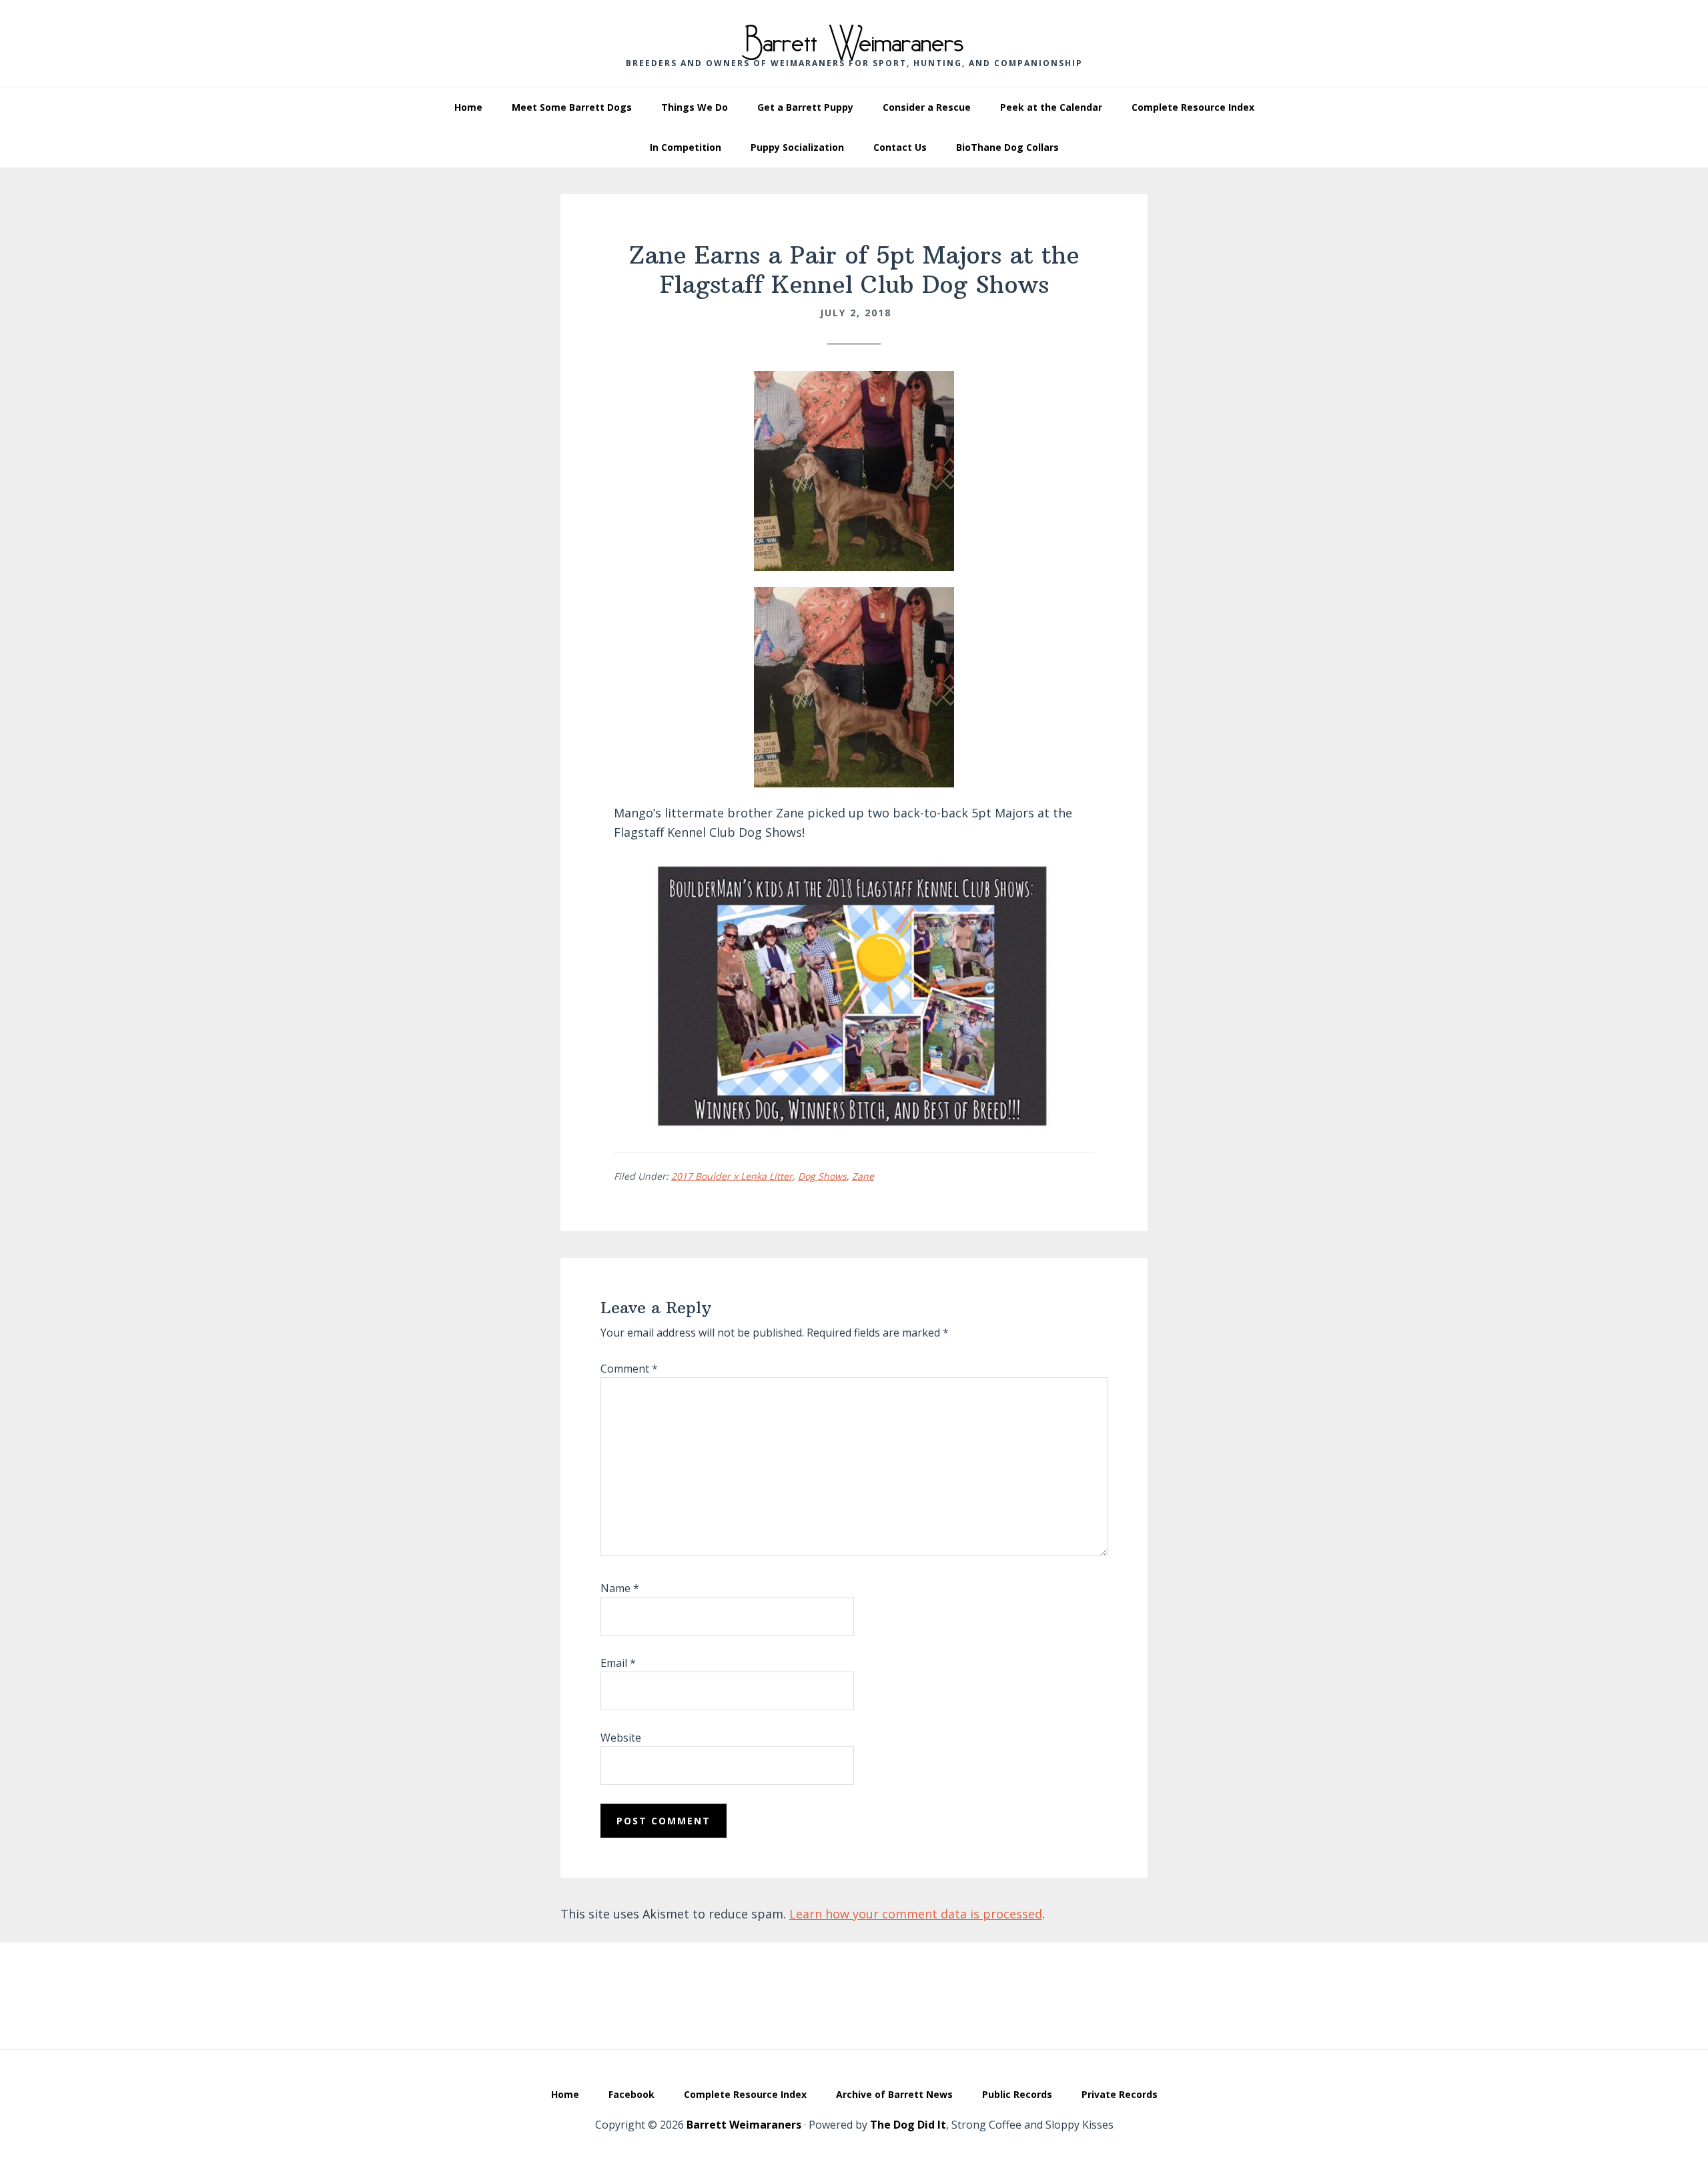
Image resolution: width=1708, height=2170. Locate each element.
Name (620, 1588)
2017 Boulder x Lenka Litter (732, 1176)
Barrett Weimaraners (854, 34)
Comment (629, 1369)
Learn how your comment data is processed (916, 1914)
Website (621, 1738)
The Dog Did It (908, 2125)
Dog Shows (822, 1176)
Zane (863, 1176)
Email (618, 1663)
